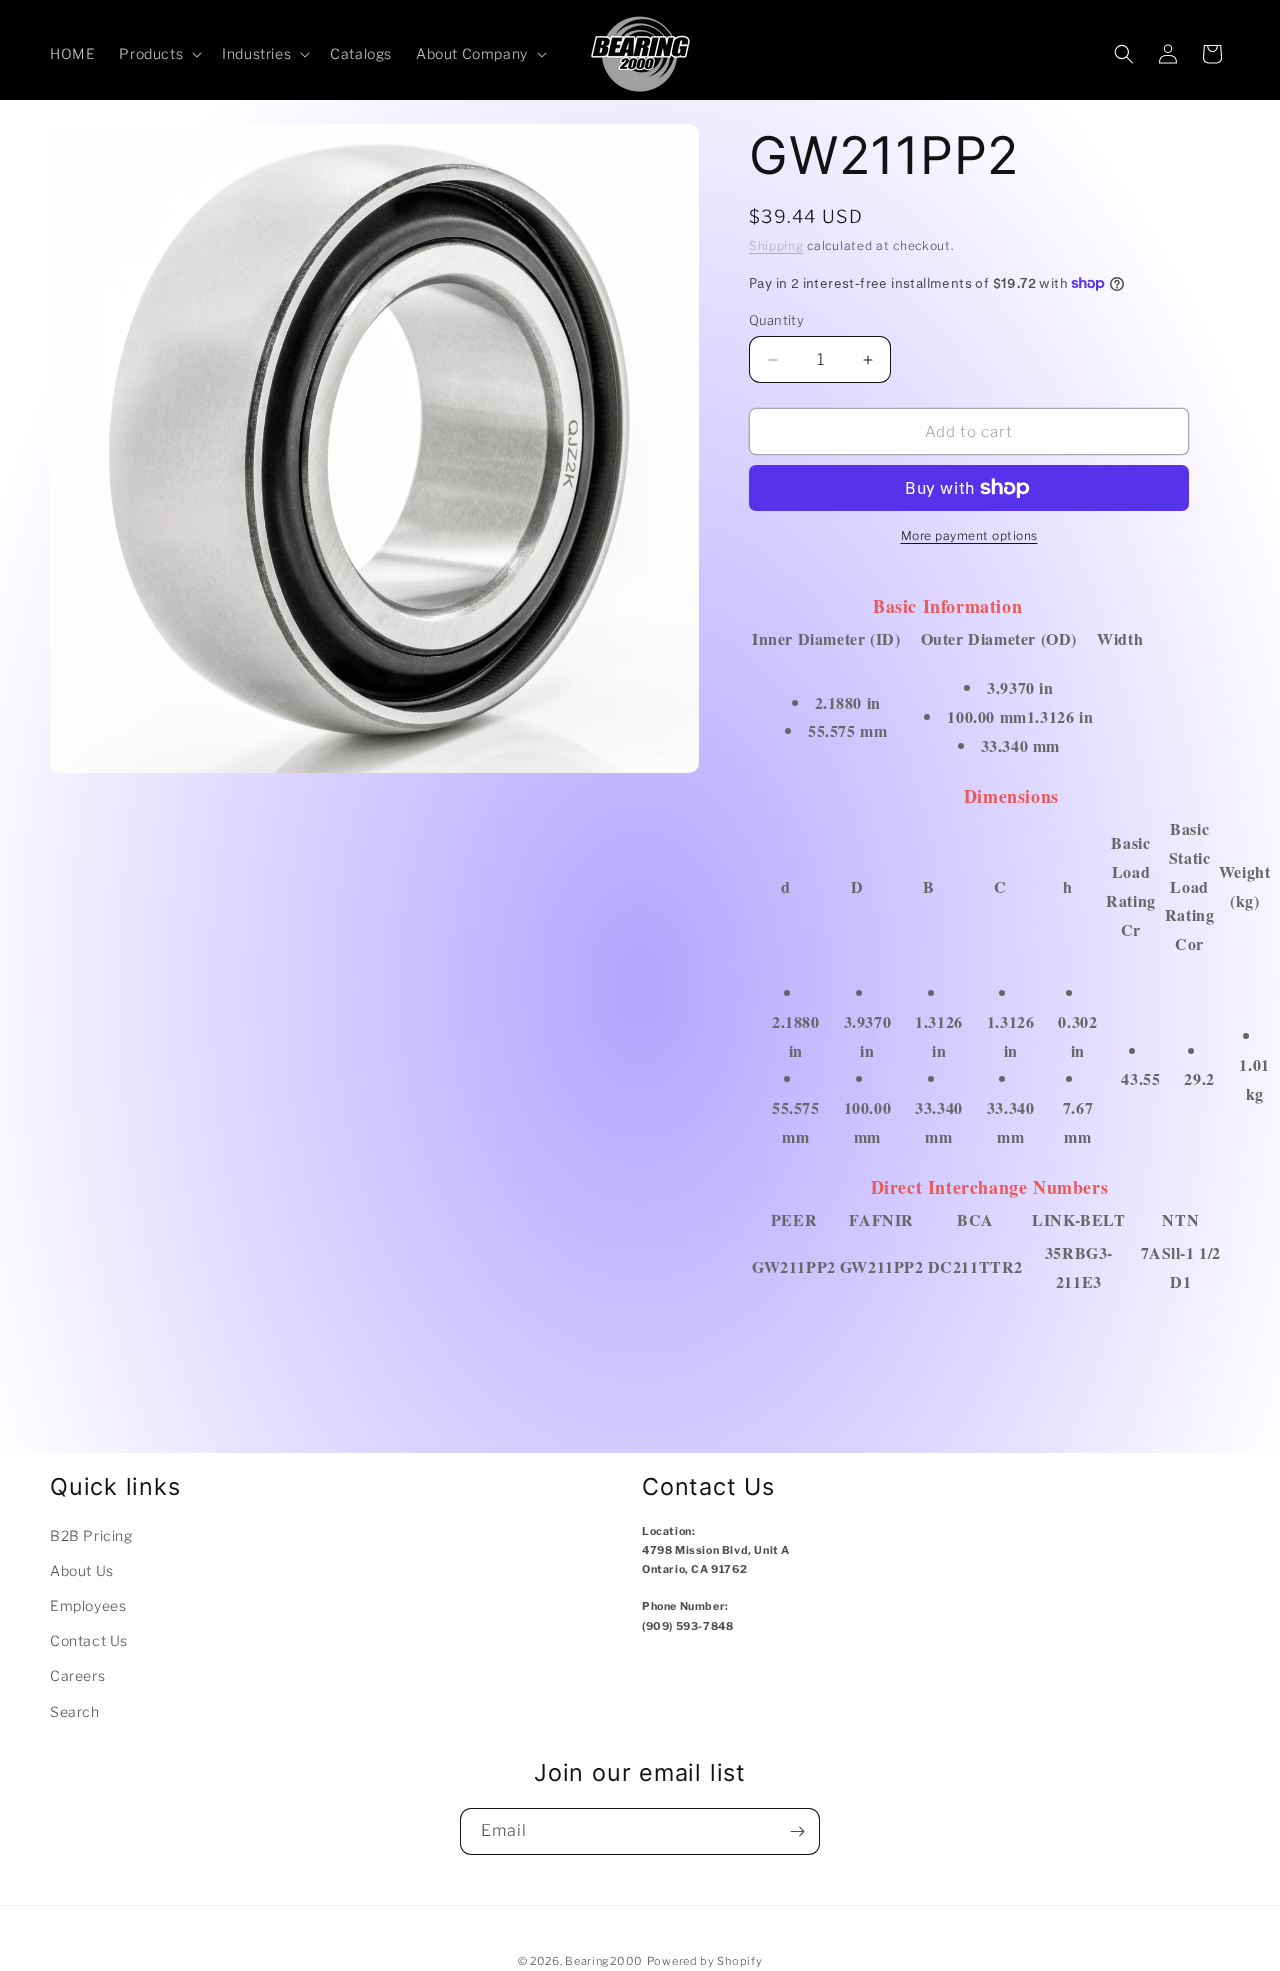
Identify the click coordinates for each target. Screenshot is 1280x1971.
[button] (158, 54)
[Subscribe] (797, 1831)
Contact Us (89, 1640)
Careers (77, 1675)
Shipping (776, 245)
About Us (82, 1570)
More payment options (969, 535)
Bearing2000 (604, 1961)
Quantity (776, 320)
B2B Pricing (91, 1535)
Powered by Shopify (705, 1961)
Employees (88, 1605)
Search (75, 1711)
